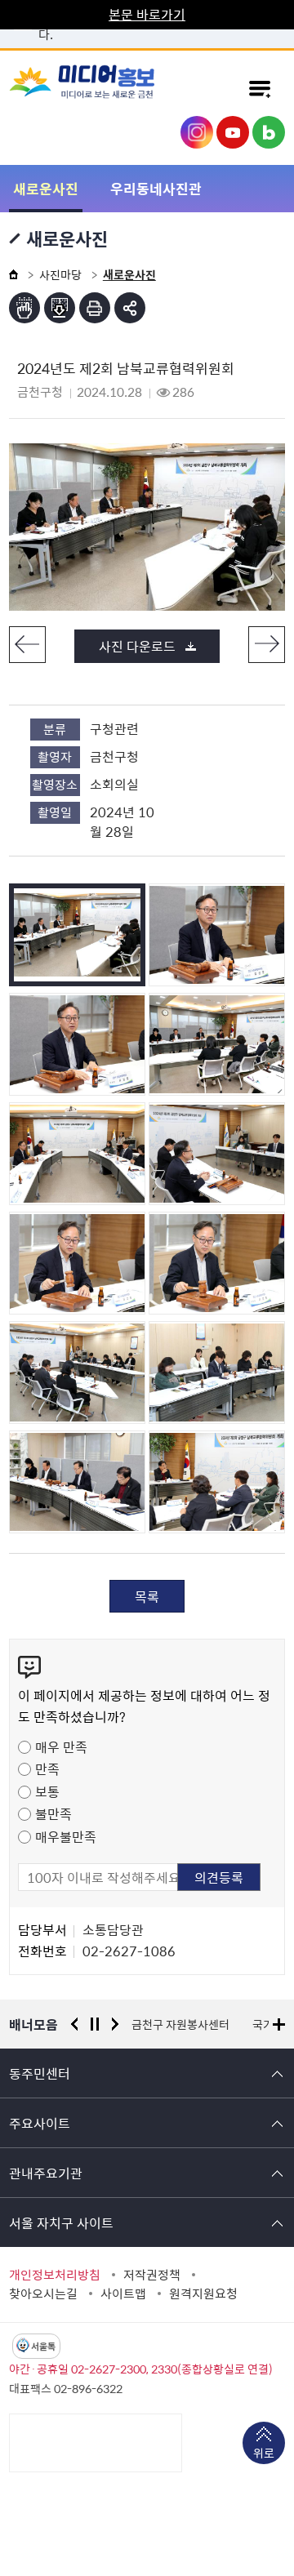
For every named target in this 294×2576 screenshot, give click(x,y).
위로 (264, 2453)
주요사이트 (40, 2123)
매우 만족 (61, 1746)
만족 (47, 1768)
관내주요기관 (46, 2173)
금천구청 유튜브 (233, 132)
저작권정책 (152, 2275)
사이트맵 (123, 2293)
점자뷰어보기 (24, 308)
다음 (267, 645)
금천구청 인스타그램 (197, 132)
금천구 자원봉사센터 (180, 2024)
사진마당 (60, 274)
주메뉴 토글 (260, 88)
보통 (47, 1791)
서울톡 (43, 2346)
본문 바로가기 (147, 14)
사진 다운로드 (137, 646)
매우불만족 (66, 1836)
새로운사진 (46, 188)
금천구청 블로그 (269, 132)
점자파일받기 (60, 308)
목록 (147, 1596)
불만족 (53, 1813)
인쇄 (95, 308)
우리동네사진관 (156, 188)
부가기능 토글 (130, 308)
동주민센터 (40, 2073)
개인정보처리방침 (55, 2275)
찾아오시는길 (43, 2293)
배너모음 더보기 (279, 2024)
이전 (27, 645)
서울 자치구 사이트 (61, 2222)
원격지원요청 (203, 2293)
